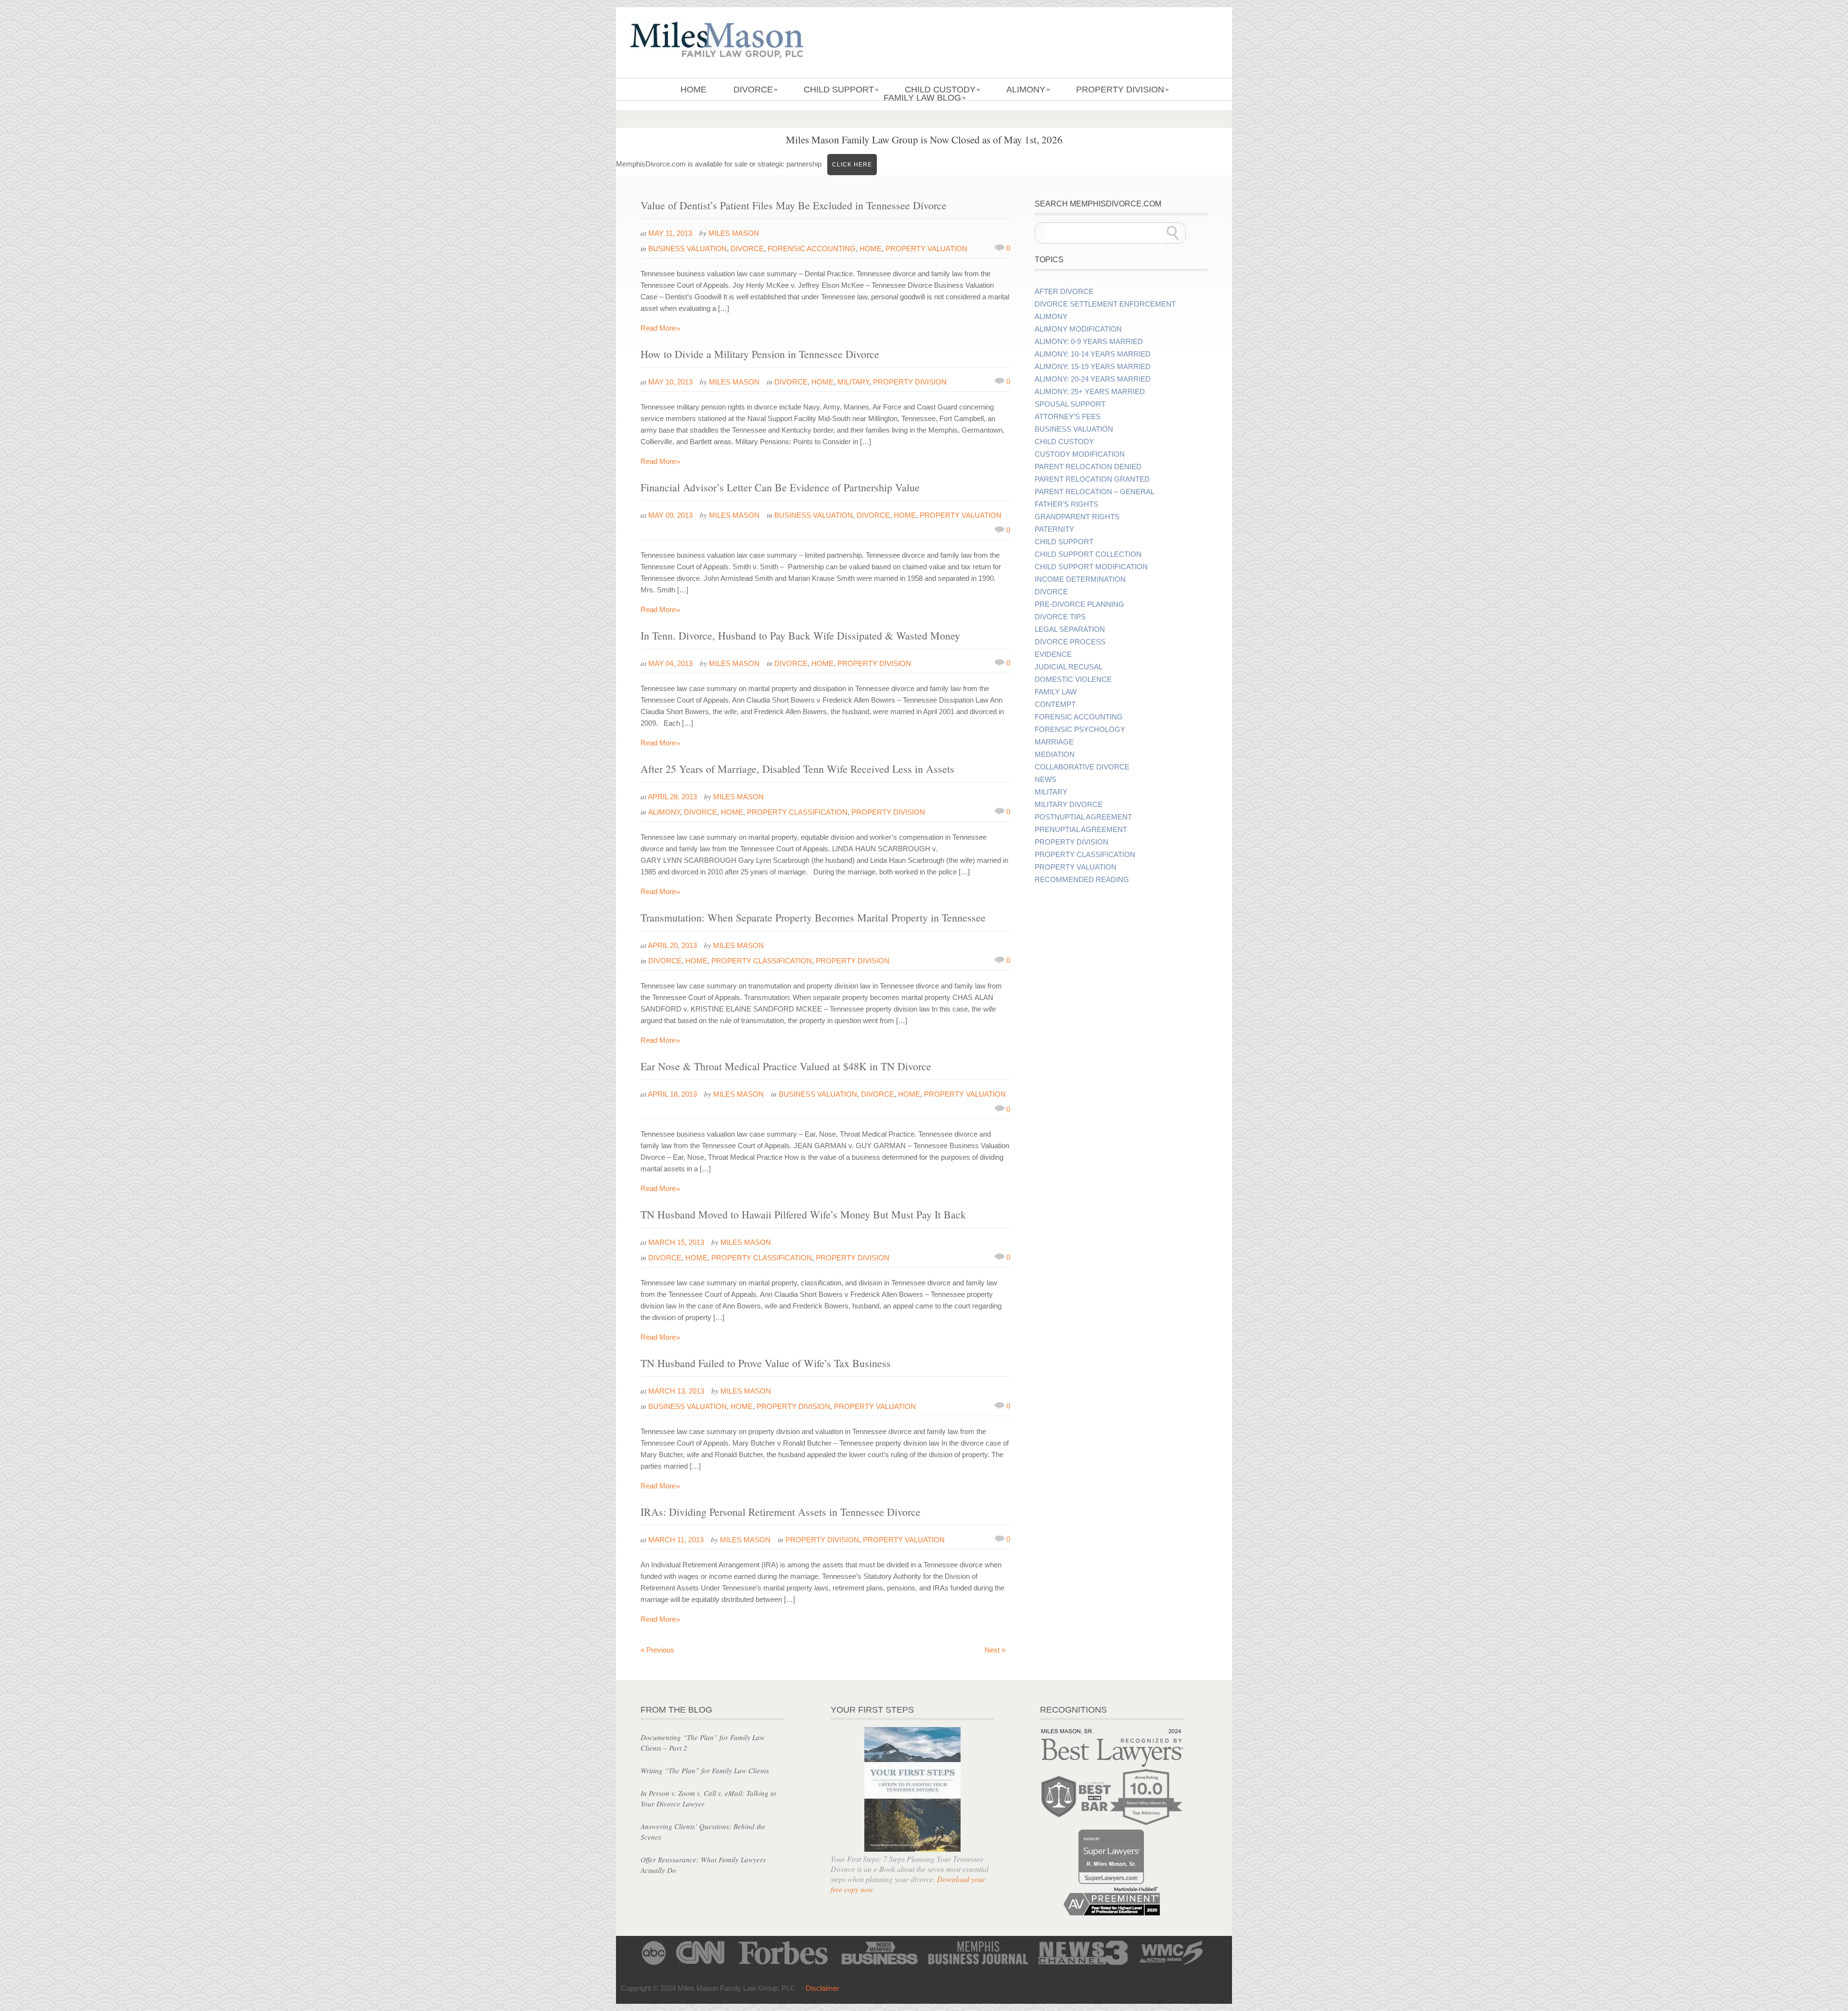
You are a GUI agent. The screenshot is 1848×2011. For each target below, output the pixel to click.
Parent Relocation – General (1095, 492)
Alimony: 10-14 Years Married (1093, 354)
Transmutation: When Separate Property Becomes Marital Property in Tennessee (813, 917)
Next (995, 1650)
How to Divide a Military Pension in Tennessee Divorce (760, 354)
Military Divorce (1069, 805)
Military (853, 382)
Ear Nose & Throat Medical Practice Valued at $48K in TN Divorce (786, 1066)
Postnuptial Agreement (1083, 817)
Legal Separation (1070, 629)
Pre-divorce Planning (1079, 604)
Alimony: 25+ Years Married (1090, 392)
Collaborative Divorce (1082, 767)
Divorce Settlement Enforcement (1105, 304)
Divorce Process (1070, 642)
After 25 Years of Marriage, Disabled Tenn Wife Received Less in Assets (797, 769)
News (1046, 780)
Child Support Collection (1088, 554)
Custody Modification (1080, 454)
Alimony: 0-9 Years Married (1089, 342)
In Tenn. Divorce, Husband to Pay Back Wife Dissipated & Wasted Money (800, 635)
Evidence (1053, 654)
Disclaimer (822, 1988)
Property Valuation (926, 249)
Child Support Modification (1091, 567)
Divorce (756, 90)
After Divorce (1064, 292)
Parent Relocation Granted (1092, 479)
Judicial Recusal (1069, 667)
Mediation (1055, 755)
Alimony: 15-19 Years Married (1093, 367)
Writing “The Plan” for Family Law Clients (705, 1770)
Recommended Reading (1082, 880)
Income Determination (1080, 579)
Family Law (1056, 692)
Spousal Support (1070, 404)
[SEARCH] (1173, 233)
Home (693, 90)
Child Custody (943, 90)
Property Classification (797, 812)
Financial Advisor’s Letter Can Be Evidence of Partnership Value (780, 487)
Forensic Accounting (812, 249)
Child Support (841, 90)
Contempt (1055, 704)
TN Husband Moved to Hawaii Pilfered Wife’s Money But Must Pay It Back (803, 1214)
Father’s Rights (1066, 504)
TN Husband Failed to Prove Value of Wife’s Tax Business (766, 1363)
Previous (657, 1650)
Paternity (1054, 529)
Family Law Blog (925, 98)
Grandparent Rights (1077, 517)
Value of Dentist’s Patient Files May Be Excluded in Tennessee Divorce (794, 205)
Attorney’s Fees (1068, 417)
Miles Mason (734, 233)
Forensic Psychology (1080, 730)
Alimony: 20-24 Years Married (1093, 379)
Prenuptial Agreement (1081, 830)
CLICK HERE (852, 165)
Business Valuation (687, 249)
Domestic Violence (1073, 679)
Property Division (1123, 90)
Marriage (1054, 742)
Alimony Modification (1078, 329)
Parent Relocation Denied (1088, 467)
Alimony (1028, 90)
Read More (661, 328)
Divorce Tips (1060, 617)
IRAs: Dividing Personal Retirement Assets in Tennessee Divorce (781, 1512)
